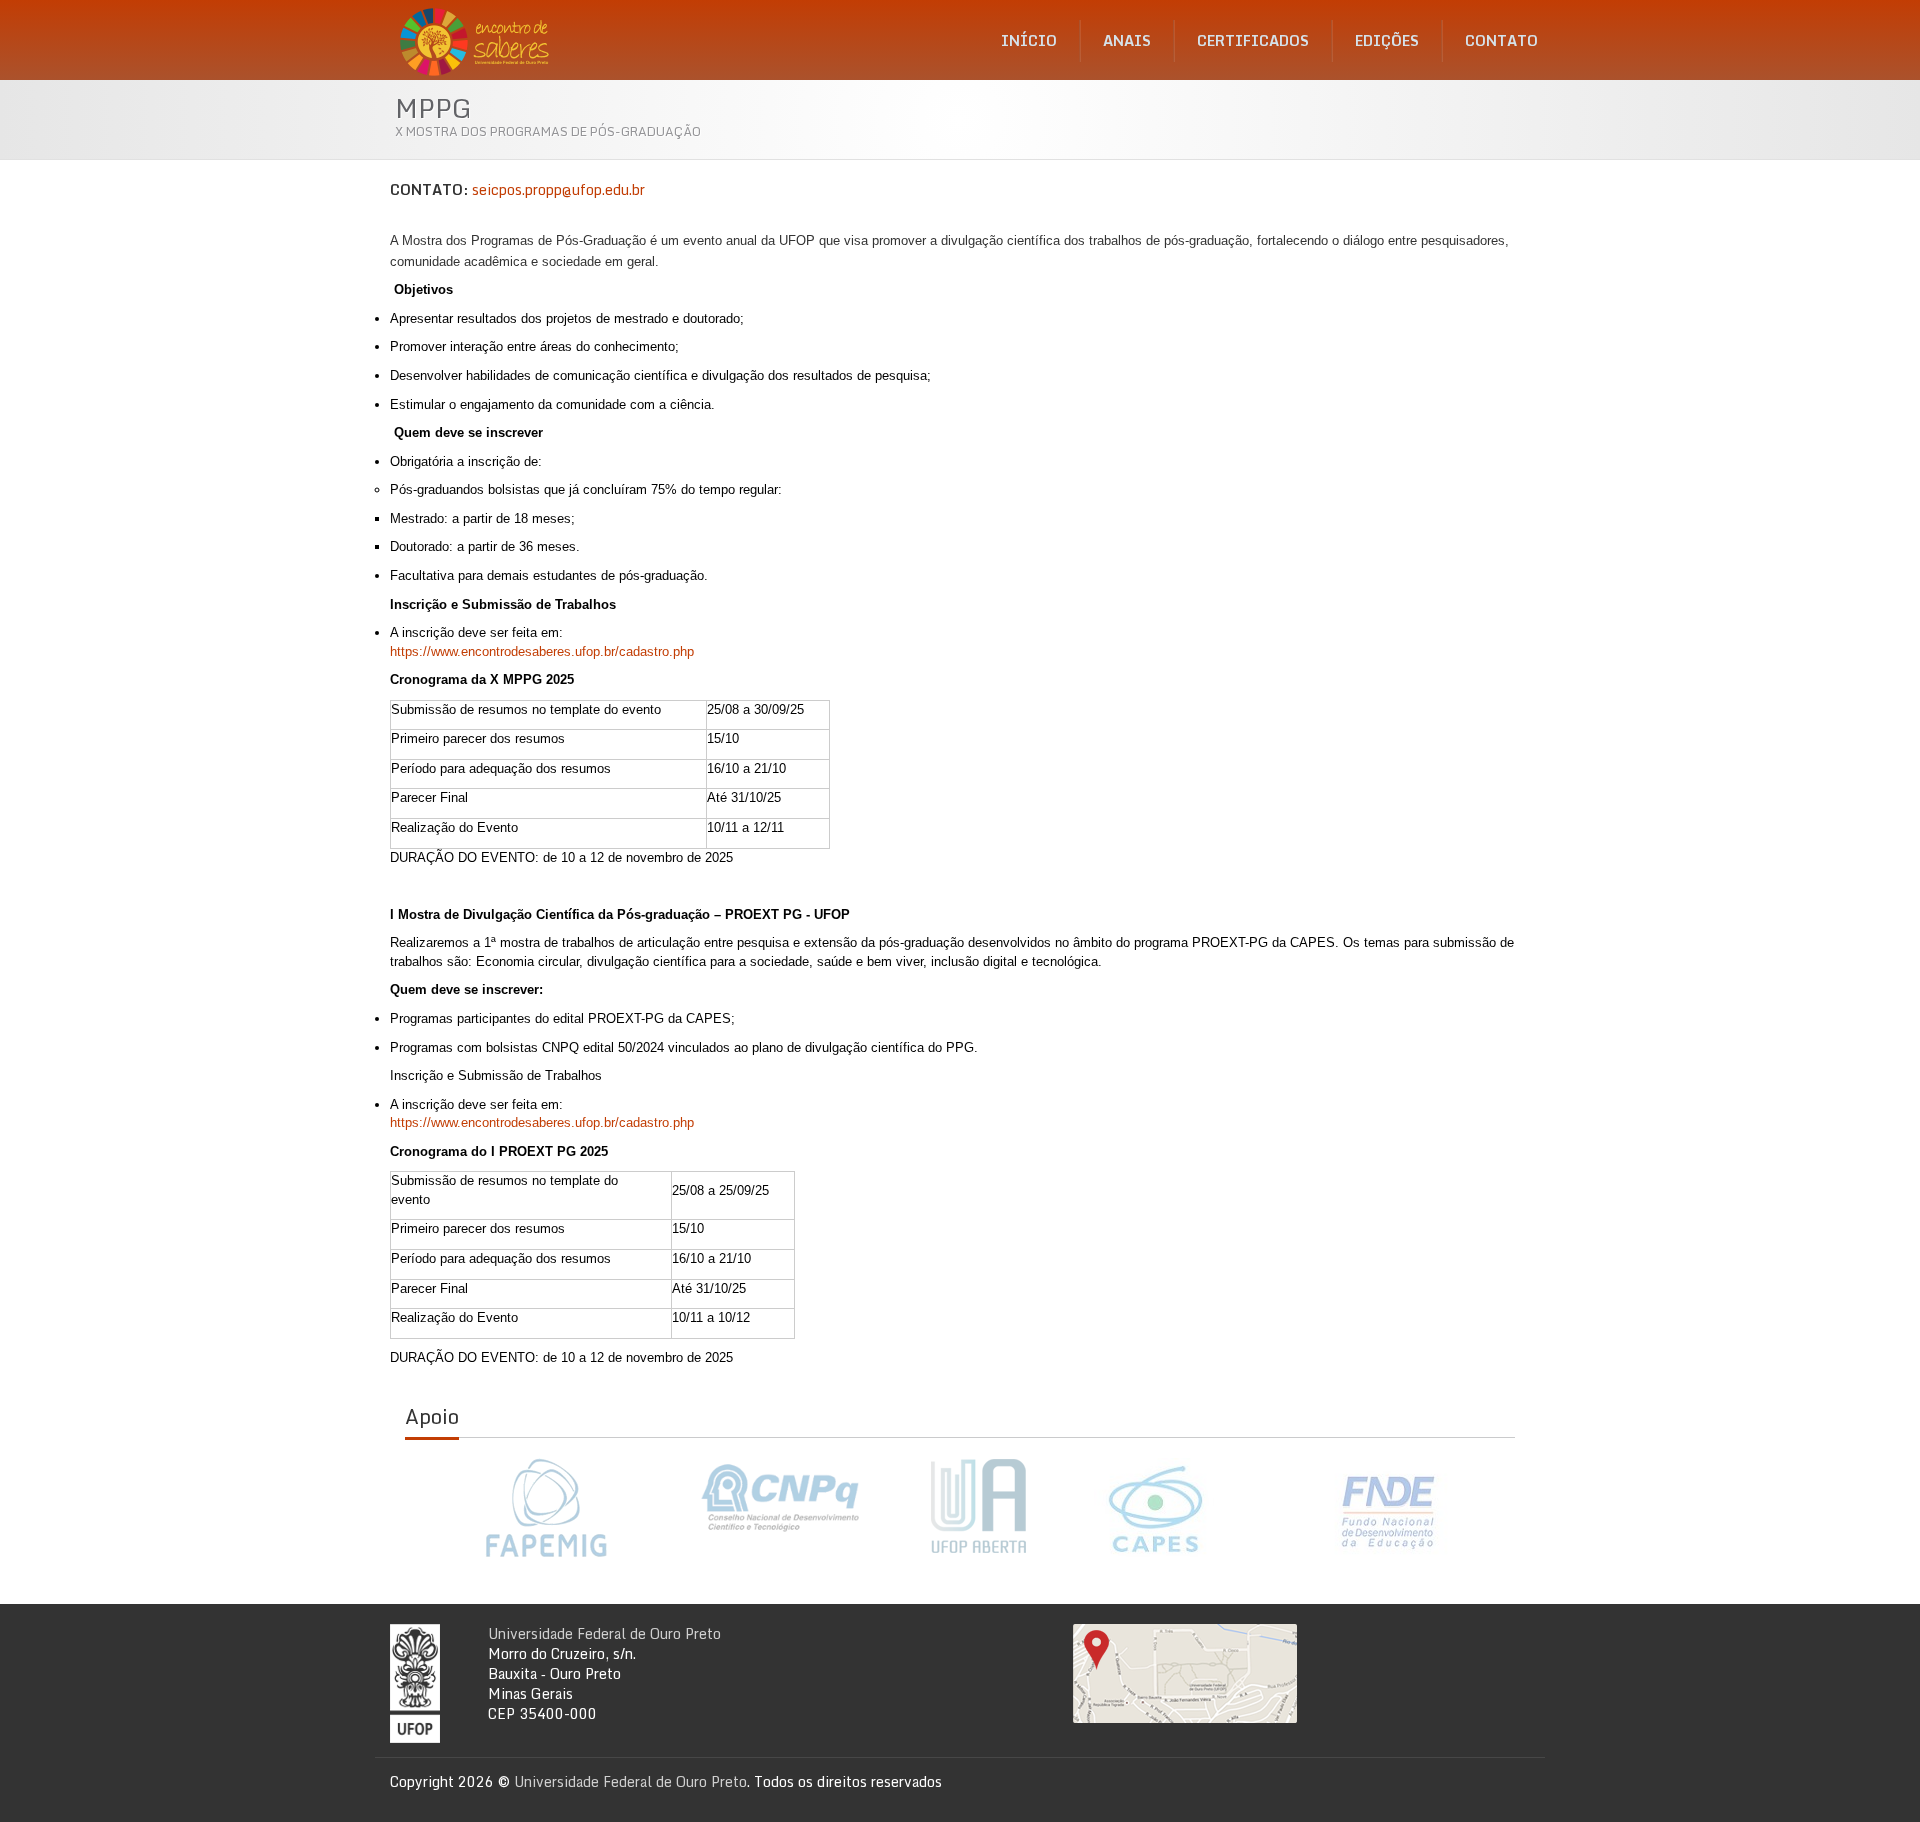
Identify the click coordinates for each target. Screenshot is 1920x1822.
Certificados (1253, 40)
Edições (1387, 40)
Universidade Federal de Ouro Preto (604, 1633)
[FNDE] (1389, 1511)
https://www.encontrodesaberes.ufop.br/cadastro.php (542, 651)
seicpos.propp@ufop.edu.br (558, 189)
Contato (1501, 40)
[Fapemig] (545, 1508)
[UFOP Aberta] (968, 1506)
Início (1029, 40)
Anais (1127, 40)
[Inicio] (480, 35)
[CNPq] (780, 1497)
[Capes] (1155, 1508)
